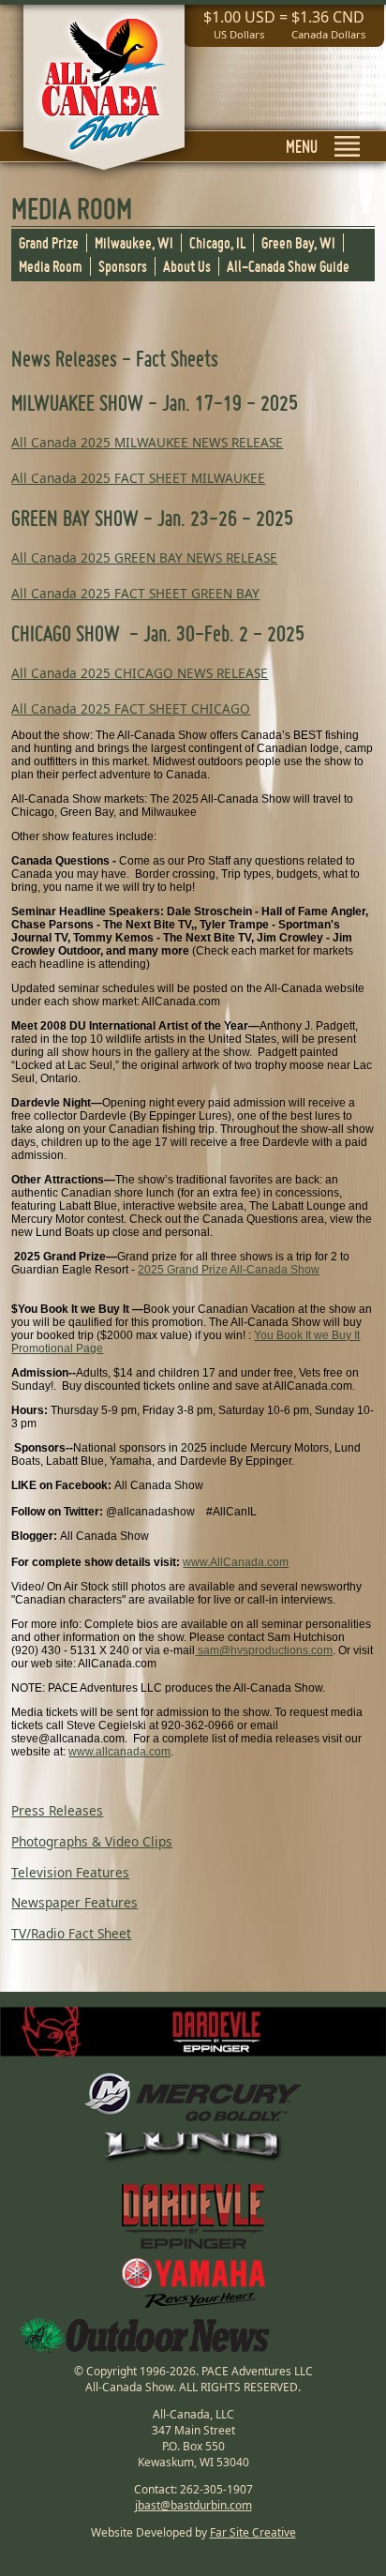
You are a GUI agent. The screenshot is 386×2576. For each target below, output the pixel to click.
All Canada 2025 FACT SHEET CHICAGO (131, 708)
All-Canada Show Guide (288, 266)
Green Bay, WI (298, 243)
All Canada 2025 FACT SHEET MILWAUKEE (138, 478)
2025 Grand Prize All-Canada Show (229, 1270)
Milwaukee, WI (134, 243)
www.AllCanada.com (236, 1562)
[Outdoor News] (145, 2335)
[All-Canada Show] (104, 95)
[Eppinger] (193, 2211)
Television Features (70, 1872)
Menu (302, 146)
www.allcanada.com (119, 1752)
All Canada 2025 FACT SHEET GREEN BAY (135, 593)
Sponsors (123, 266)
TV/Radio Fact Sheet (71, 1933)
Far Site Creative (253, 2532)
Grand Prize (49, 243)
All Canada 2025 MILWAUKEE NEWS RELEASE (147, 442)
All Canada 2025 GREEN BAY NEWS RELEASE (144, 557)
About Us (187, 266)
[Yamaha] (193, 2283)
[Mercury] (193, 2097)
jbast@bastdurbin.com (193, 2505)
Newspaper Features (74, 1902)
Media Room (51, 266)
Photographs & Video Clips (92, 1841)
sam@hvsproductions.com (264, 1650)
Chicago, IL (217, 243)
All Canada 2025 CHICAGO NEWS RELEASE (140, 673)
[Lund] (193, 2147)
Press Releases (57, 1810)
